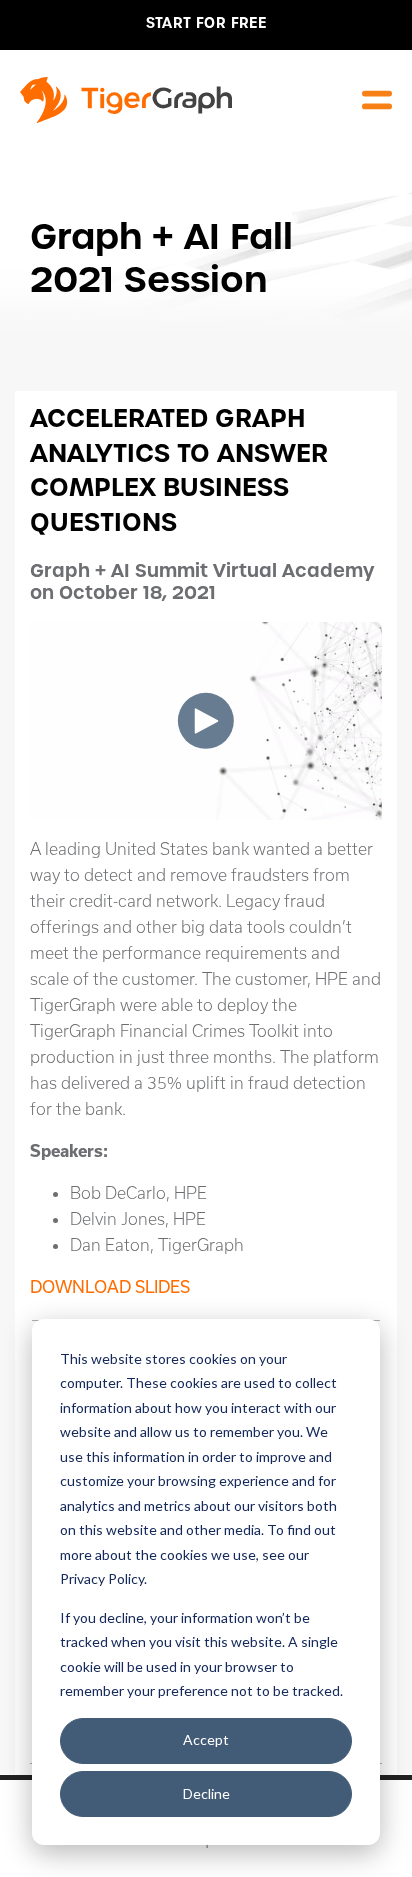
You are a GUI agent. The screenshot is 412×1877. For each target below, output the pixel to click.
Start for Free (206, 23)
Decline (206, 1793)
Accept (206, 1739)
